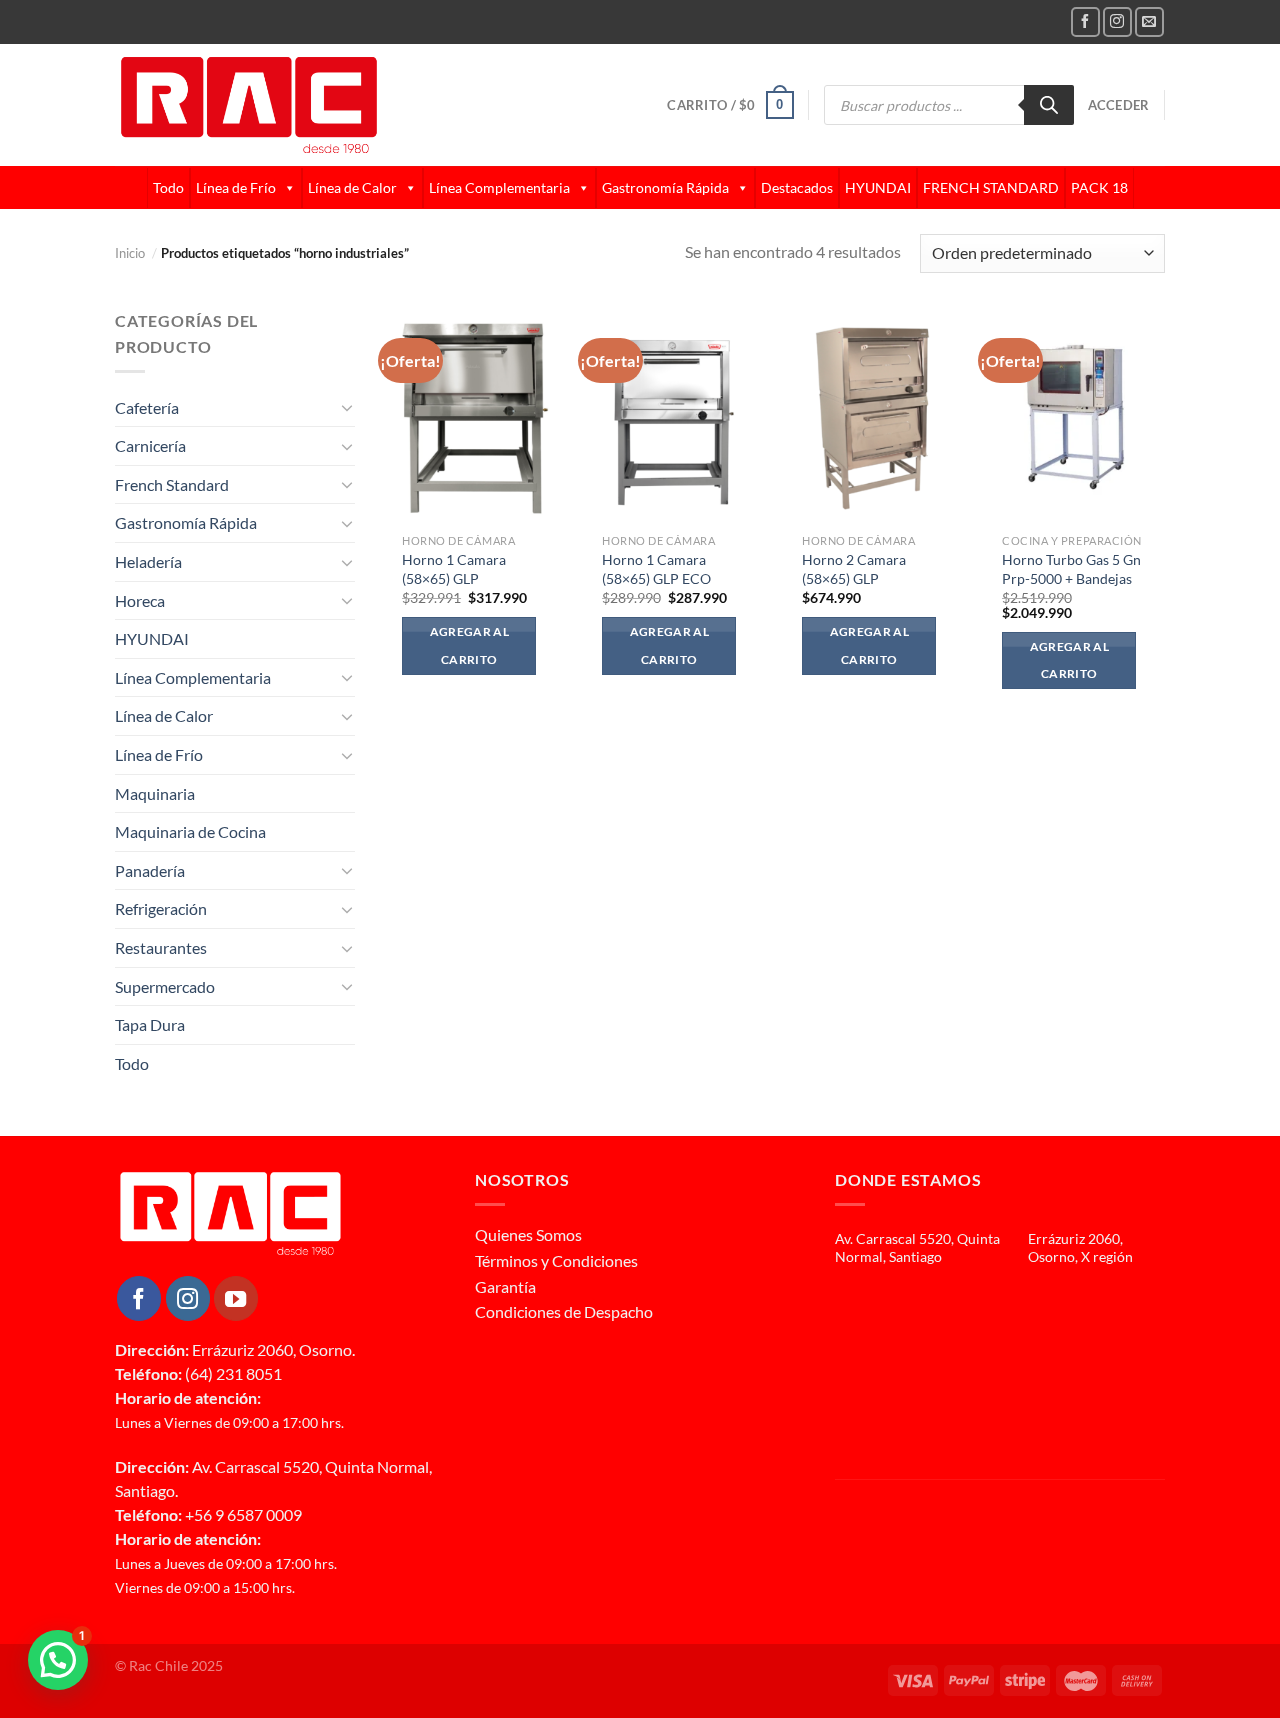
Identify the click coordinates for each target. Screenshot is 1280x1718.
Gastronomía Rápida (665, 187)
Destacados (797, 187)
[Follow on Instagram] (1117, 21)
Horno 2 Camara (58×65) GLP (854, 569)
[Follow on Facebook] (1085, 21)
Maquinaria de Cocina (190, 831)
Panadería (150, 870)
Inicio (136, 253)
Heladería (148, 561)
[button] (58, 1660)
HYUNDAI (878, 187)
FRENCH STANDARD (991, 187)
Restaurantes (161, 947)
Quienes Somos (528, 1234)
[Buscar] (1049, 105)
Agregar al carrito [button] (469, 645)
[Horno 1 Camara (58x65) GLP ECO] (675, 416)
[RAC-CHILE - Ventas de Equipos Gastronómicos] (326, 105)
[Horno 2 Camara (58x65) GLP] (875, 416)
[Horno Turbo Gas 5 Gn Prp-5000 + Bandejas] (1075, 416)
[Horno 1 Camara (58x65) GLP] (475, 416)
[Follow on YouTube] (236, 1298)
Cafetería (147, 407)
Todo (168, 187)
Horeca (140, 600)
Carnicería (150, 445)
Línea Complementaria (499, 187)
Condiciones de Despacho (564, 1311)
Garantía (505, 1286)
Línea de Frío (236, 187)
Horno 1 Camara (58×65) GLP (454, 569)
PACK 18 (1099, 187)
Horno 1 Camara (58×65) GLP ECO (656, 569)
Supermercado (165, 986)
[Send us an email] (1149, 21)
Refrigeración (161, 908)
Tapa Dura (150, 1024)
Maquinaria (155, 793)
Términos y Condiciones (556, 1260)
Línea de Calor (352, 187)
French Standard (172, 484)
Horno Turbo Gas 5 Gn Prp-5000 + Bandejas (1071, 569)
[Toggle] (347, 407)
